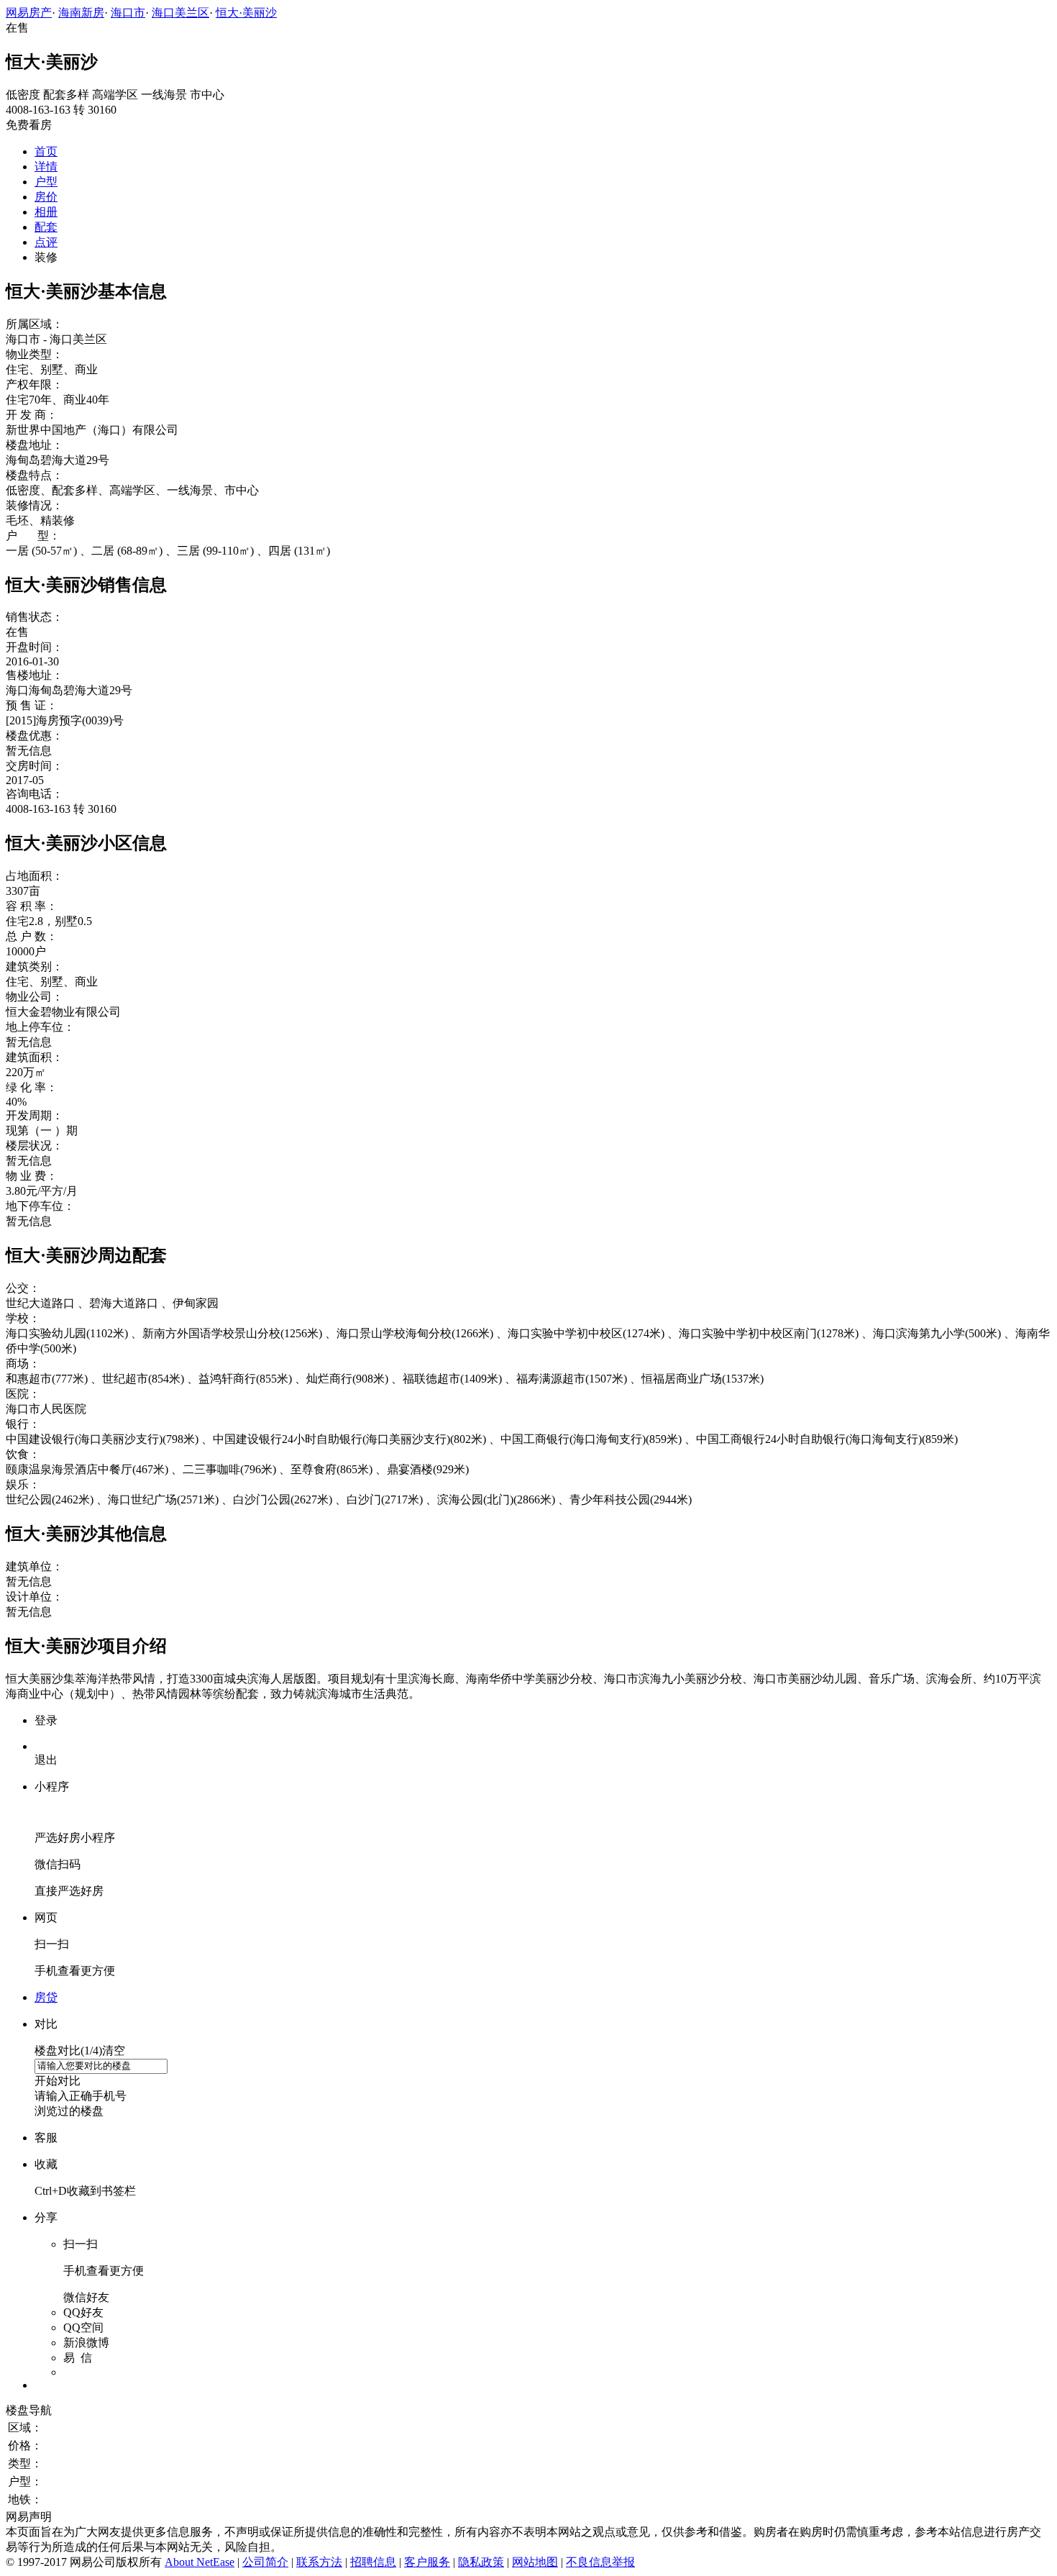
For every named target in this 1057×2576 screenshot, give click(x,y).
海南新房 (81, 13)
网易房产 (29, 13)
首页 (46, 151)
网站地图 (535, 2562)
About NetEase (200, 2562)
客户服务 (427, 2562)
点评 (46, 242)
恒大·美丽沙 (246, 13)
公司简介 (265, 2562)
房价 (46, 197)
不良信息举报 (600, 2562)
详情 (46, 167)
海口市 (128, 13)
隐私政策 (481, 2562)
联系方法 (319, 2562)
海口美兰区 (180, 13)
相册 (46, 212)
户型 (46, 182)
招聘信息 (373, 2562)
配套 (46, 227)
